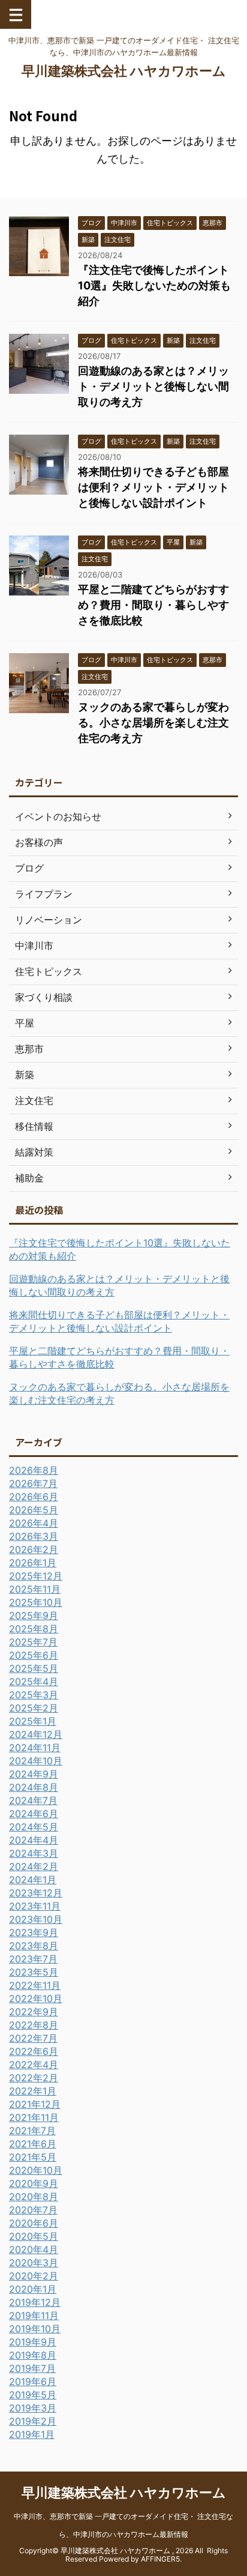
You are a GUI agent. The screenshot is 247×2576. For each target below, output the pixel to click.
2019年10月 (35, 2329)
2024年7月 (33, 1800)
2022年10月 (36, 1998)
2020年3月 (34, 2263)
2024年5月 (34, 1827)
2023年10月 (36, 1919)
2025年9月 (34, 1615)
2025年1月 (33, 1721)
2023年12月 (36, 1893)
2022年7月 (33, 2038)
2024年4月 (34, 1840)
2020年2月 (34, 2276)
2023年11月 (35, 1906)
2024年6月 (34, 1814)
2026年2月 (34, 1549)
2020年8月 (34, 2197)
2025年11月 (35, 1589)
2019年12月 (35, 2302)
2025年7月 (33, 1642)
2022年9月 (34, 2012)
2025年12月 (36, 1576)
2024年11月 (35, 1748)
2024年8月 (34, 1787)
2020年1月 (33, 2289)
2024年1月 (33, 1880)
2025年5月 (34, 1668)
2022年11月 (35, 1985)
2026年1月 (33, 1563)
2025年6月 (34, 1655)
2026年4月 (34, 1523)
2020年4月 (34, 2249)
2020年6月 (34, 2223)
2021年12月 (35, 2104)
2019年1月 (32, 2434)
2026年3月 (34, 1536)
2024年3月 (34, 1853)
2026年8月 (34, 1470)
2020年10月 (36, 2170)
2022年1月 (33, 2091)
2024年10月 (36, 1761)
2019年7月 (32, 2368)
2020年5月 (34, 2236)
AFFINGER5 (160, 2559)
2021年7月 (32, 2131)
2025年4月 (34, 1682)
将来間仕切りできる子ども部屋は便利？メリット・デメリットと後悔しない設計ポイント (153, 487)
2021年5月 (33, 2157)
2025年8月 (34, 1629)
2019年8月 (33, 2355)
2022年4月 (34, 2065)
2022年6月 (34, 2051)
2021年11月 (34, 2117)
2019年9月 (33, 2342)
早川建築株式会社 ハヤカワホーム (124, 71)
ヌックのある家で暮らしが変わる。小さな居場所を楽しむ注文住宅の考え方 (153, 722)
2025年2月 (34, 1708)
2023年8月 (34, 1946)
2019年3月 (33, 2408)
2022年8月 (34, 2025)
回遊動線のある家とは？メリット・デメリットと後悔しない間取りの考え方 (153, 386)
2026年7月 (33, 1483)
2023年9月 (34, 1932)
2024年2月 (34, 1866)
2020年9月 (34, 2183)
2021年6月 (33, 2144)
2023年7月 (33, 1959)
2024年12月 (36, 1734)
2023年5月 (34, 1972)
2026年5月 (34, 1510)
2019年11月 (34, 2315)
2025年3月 (34, 1695)
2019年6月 (33, 2381)
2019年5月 (33, 2395)
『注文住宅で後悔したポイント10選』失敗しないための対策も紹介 (154, 285)
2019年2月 (33, 2421)
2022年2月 (34, 2078)
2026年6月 (34, 1497)
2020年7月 (33, 2210)
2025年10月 (36, 1602)
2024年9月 (34, 1774)
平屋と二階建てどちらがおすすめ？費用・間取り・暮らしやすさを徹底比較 (153, 605)
